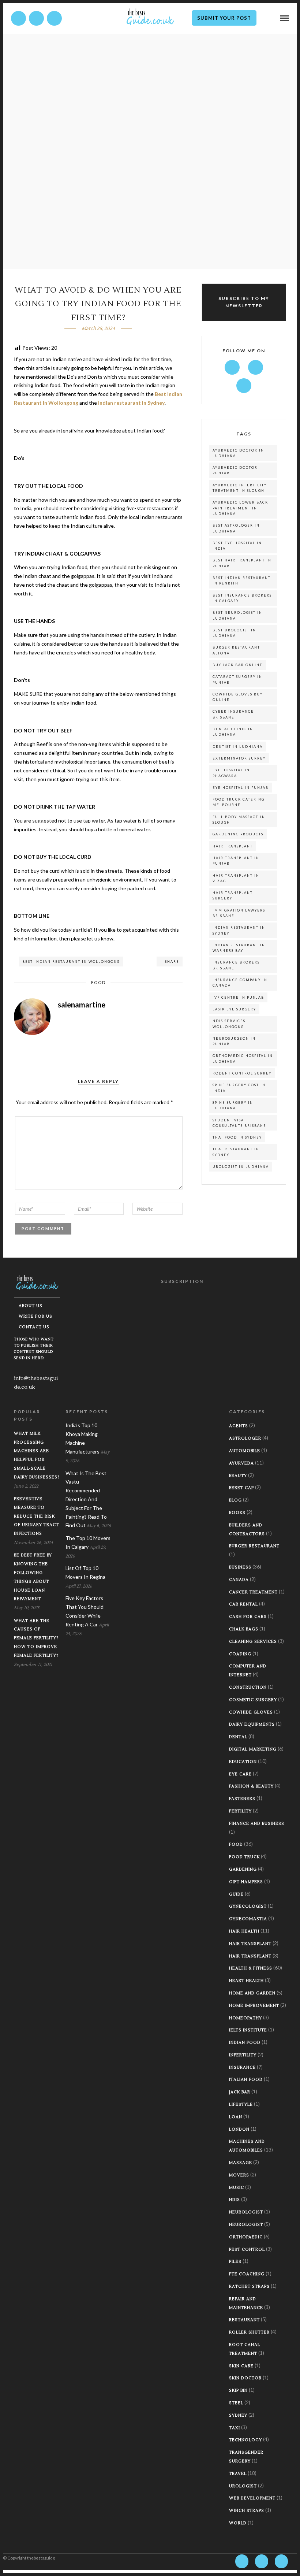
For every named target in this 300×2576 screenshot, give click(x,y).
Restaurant (244, 2320)
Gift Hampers (246, 1882)
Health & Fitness (251, 1968)
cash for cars (248, 1617)
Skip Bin (238, 2391)
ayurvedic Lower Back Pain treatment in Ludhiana (240, 508)
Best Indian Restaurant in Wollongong (71, 962)
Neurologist (246, 2212)
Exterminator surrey (239, 758)
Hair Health (244, 1931)
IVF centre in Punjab (238, 997)
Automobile (245, 1451)
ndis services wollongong (229, 1024)
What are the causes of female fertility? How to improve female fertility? (36, 1638)
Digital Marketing (253, 1749)
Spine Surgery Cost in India (239, 1088)
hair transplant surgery (233, 895)
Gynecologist (248, 1906)
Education (243, 1762)
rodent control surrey (242, 1073)
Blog (235, 1500)
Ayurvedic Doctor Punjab (235, 470)
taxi (235, 2428)
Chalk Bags (244, 1629)
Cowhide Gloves (251, 1712)
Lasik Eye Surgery (234, 1009)
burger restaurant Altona (236, 650)
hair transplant (233, 846)
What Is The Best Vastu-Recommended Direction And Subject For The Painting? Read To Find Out (86, 1499)
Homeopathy (245, 2018)
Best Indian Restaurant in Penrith (242, 580)
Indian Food (245, 2043)
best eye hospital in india (237, 546)
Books (237, 1513)
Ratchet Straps (249, 2287)
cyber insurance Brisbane (233, 714)
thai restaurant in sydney (236, 1152)
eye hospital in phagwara (231, 773)
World (238, 2523)
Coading (240, 1654)
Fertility (240, 1811)
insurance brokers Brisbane (236, 965)
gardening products (238, 834)
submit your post (224, 18)
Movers (239, 2175)
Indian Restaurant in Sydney (239, 930)
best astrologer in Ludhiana (236, 528)
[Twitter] (256, 367)
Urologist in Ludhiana (241, 1167)
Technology (245, 2440)
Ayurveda (241, 1463)
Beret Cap (241, 1488)
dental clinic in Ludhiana (233, 732)
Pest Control (247, 2250)
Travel (238, 2474)
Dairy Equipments (252, 1724)
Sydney (238, 2415)
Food (98, 982)
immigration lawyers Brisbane (239, 913)
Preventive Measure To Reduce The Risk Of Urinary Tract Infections (36, 1516)
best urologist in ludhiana (234, 633)
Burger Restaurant (254, 1546)
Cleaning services (253, 1642)
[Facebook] (232, 367)
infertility (243, 2055)
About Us (31, 1306)
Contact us (34, 1327)
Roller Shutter (249, 2332)
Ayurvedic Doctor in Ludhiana (238, 453)
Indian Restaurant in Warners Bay (239, 948)
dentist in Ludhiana (238, 747)
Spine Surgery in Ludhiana (233, 1105)
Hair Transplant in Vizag (236, 878)
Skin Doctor (245, 2378)
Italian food (246, 2080)
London (239, 2129)
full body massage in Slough (239, 820)
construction (248, 1687)
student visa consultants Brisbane (239, 1123)
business (240, 1567)
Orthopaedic (246, 2237)
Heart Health (246, 1981)
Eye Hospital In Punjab (241, 788)
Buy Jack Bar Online (238, 665)
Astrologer (245, 1438)
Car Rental (243, 1604)
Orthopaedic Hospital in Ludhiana (243, 1058)
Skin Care (241, 2366)
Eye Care (240, 1774)
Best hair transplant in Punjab (242, 563)
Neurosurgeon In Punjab (234, 1041)
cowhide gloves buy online (238, 697)
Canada (239, 1580)
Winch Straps (247, 2511)
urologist (243, 2486)
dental (238, 1737)
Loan (236, 2117)
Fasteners (242, 1799)
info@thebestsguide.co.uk (36, 1383)
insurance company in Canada (240, 983)
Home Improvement (254, 2006)
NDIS (235, 2200)
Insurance (242, 2068)
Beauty (238, 1476)
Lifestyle (241, 2104)
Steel (236, 2403)
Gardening (243, 1869)
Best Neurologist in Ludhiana (237, 615)
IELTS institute (248, 2030)
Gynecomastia (248, 1919)
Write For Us (35, 1316)
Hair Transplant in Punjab (236, 861)
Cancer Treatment (253, 1592)
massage (241, 2163)
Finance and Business (257, 1824)
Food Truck (244, 1857)
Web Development (252, 2498)
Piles (235, 2262)
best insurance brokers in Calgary (242, 598)
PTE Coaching (247, 2274)
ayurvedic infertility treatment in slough (240, 488)
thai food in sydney (237, 1137)
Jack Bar (240, 2092)
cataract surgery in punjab (237, 679)
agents (239, 1426)
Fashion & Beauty (251, 1786)
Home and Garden (252, 1993)
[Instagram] (54, 18)
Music (237, 2188)
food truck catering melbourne (239, 802)
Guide (236, 1894)
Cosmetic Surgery (253, 1700)
